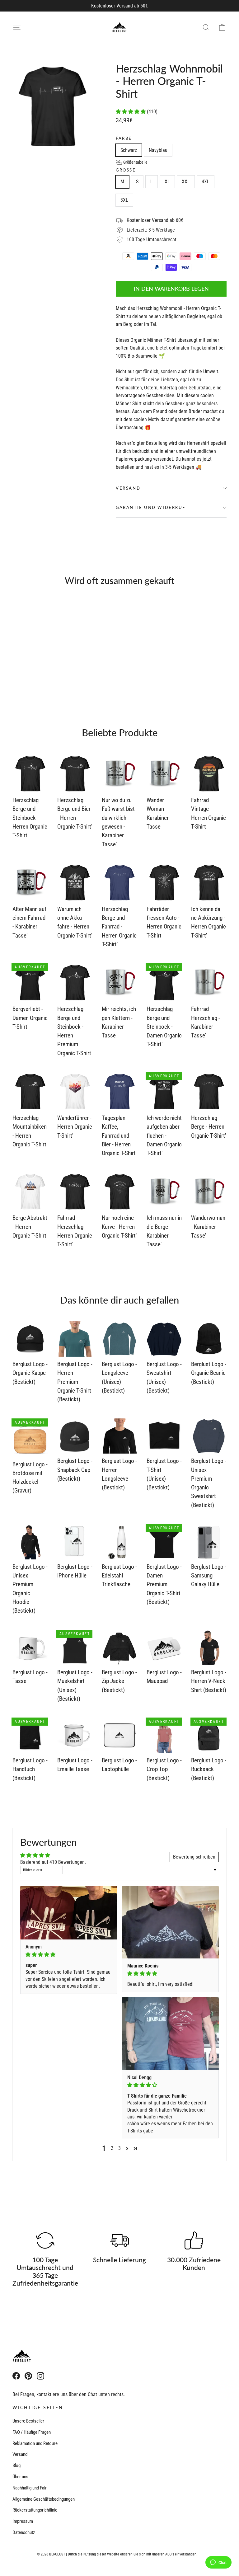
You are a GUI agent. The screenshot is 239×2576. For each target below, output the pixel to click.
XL (167, 182)
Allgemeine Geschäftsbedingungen (44, 2499)
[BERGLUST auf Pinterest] (28, 2376)
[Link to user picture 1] (69, 1913)
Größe (126, 170)
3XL (124, 200)
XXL (186, 182)
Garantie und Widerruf (151, 507)
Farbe (124, 138)
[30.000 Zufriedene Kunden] (194, 2240)
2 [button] (112, 2148)
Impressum (23, 2521)
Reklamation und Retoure (35, 2443)
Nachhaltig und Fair (30, 2488)
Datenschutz (24, 2532)
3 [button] (119, 2148)
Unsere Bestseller (28, 2421)
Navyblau (158, 150)
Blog (16, 2466)
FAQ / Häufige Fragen (32, 2432)
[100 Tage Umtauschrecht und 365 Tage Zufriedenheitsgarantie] (45, 2240)
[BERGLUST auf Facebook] (16, 2376)
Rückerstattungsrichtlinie (35, 2510)
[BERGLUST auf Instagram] (40, 2376)
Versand (128, 488)
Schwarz (129, 150)
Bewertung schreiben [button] (194, 1857)
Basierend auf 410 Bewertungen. (53, 1862)
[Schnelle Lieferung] (119, 2240)
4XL (206, 182)
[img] (69, 1955)
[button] (131, 112)
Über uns (20, 2477)
